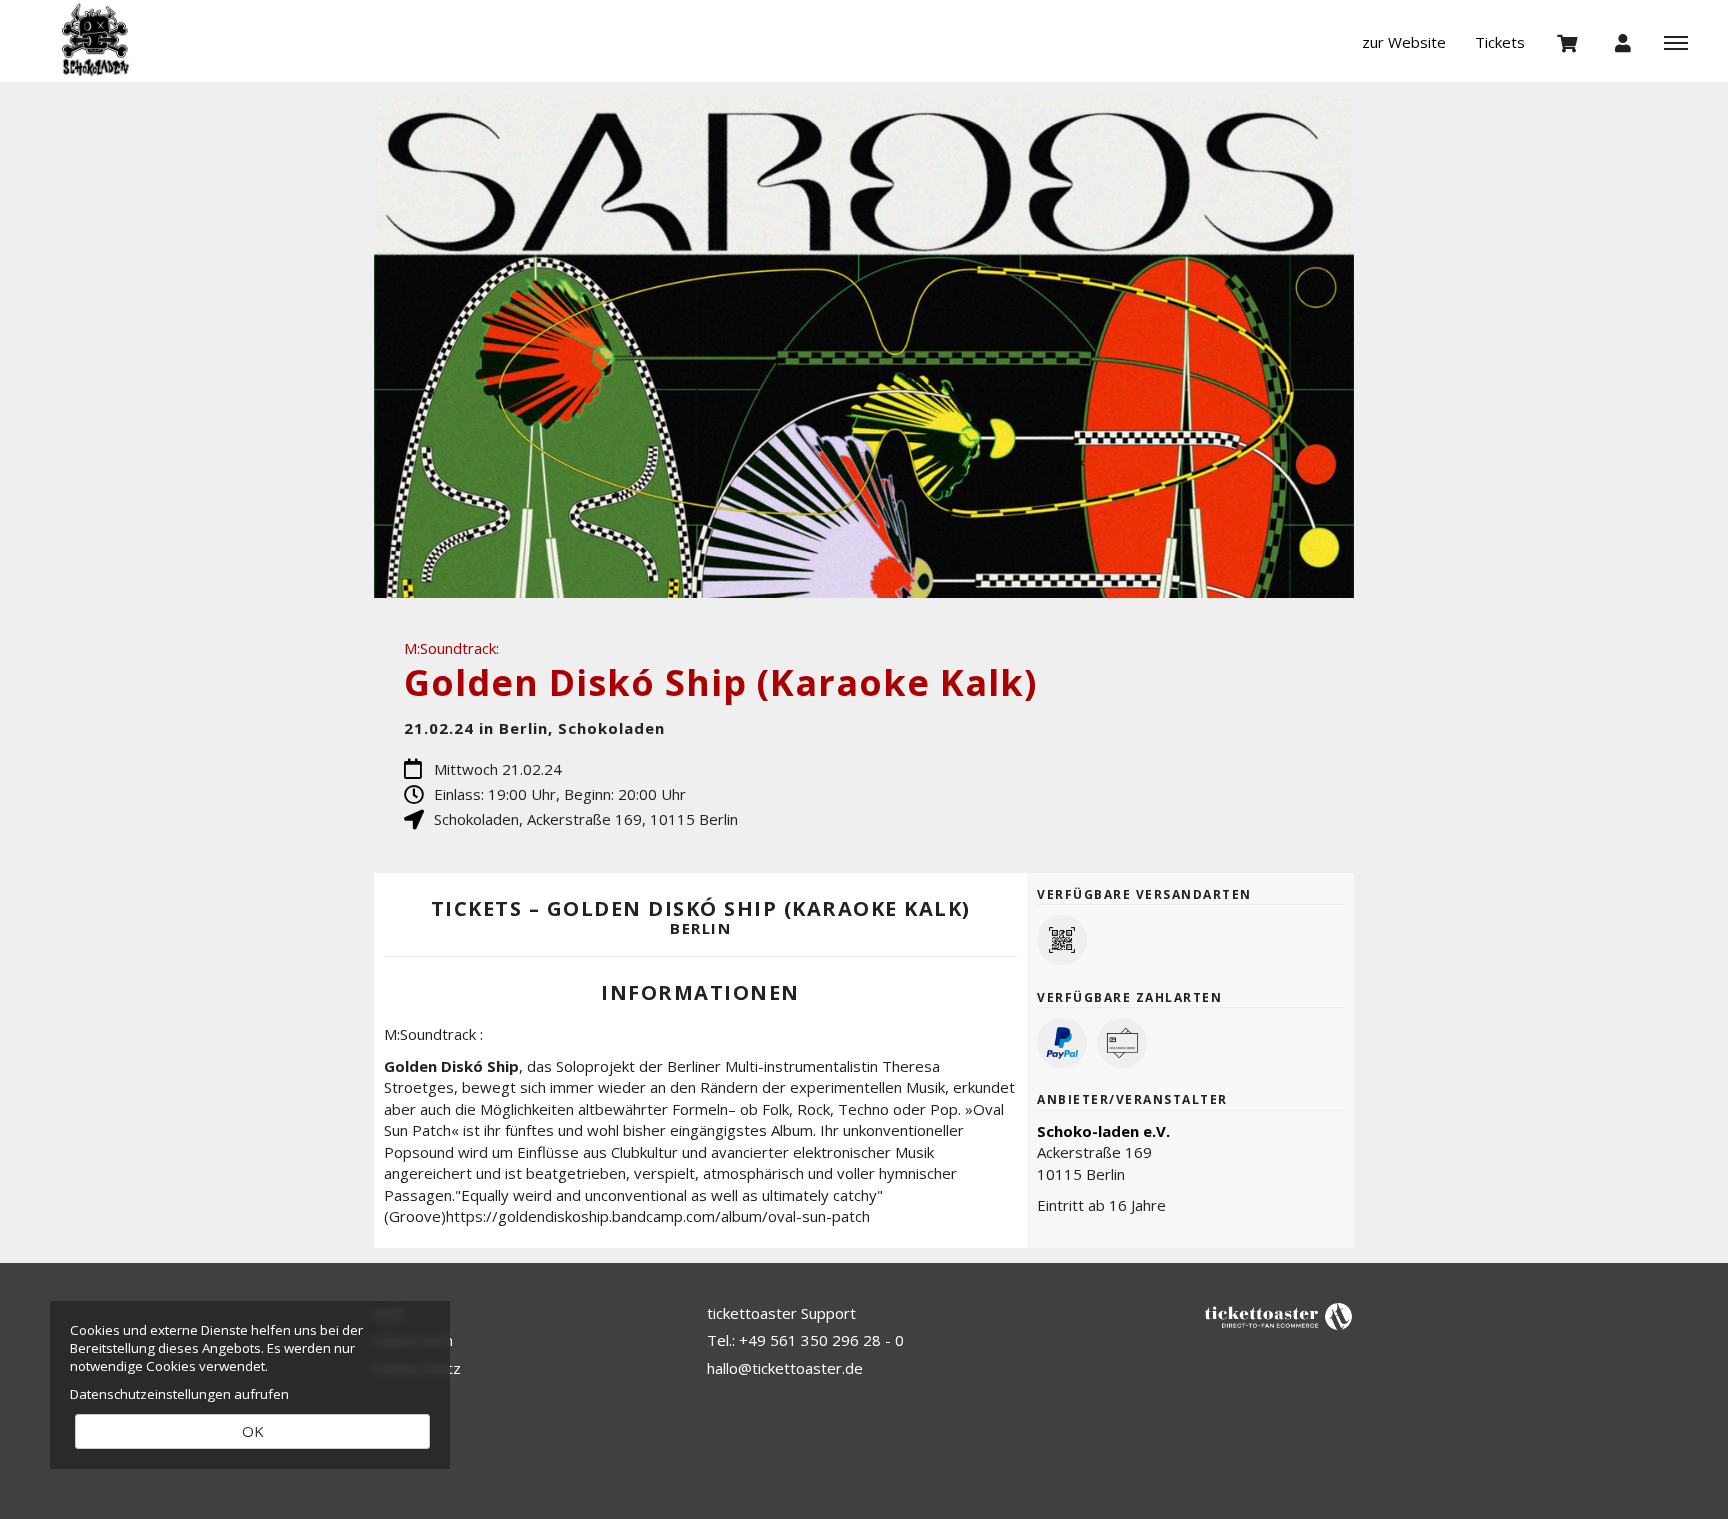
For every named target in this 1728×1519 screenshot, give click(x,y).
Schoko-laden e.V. (1103, 1131)
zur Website (1404, 42)
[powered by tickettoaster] (1279, 1314)
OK (253, 1431)
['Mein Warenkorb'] (1568, 42)
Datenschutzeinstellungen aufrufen (179, 1394)
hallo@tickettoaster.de (785, 1368)
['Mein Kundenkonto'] (1623, 42)
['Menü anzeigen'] (1676, 42)
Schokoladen (135, 40)
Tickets (1500, 42)
